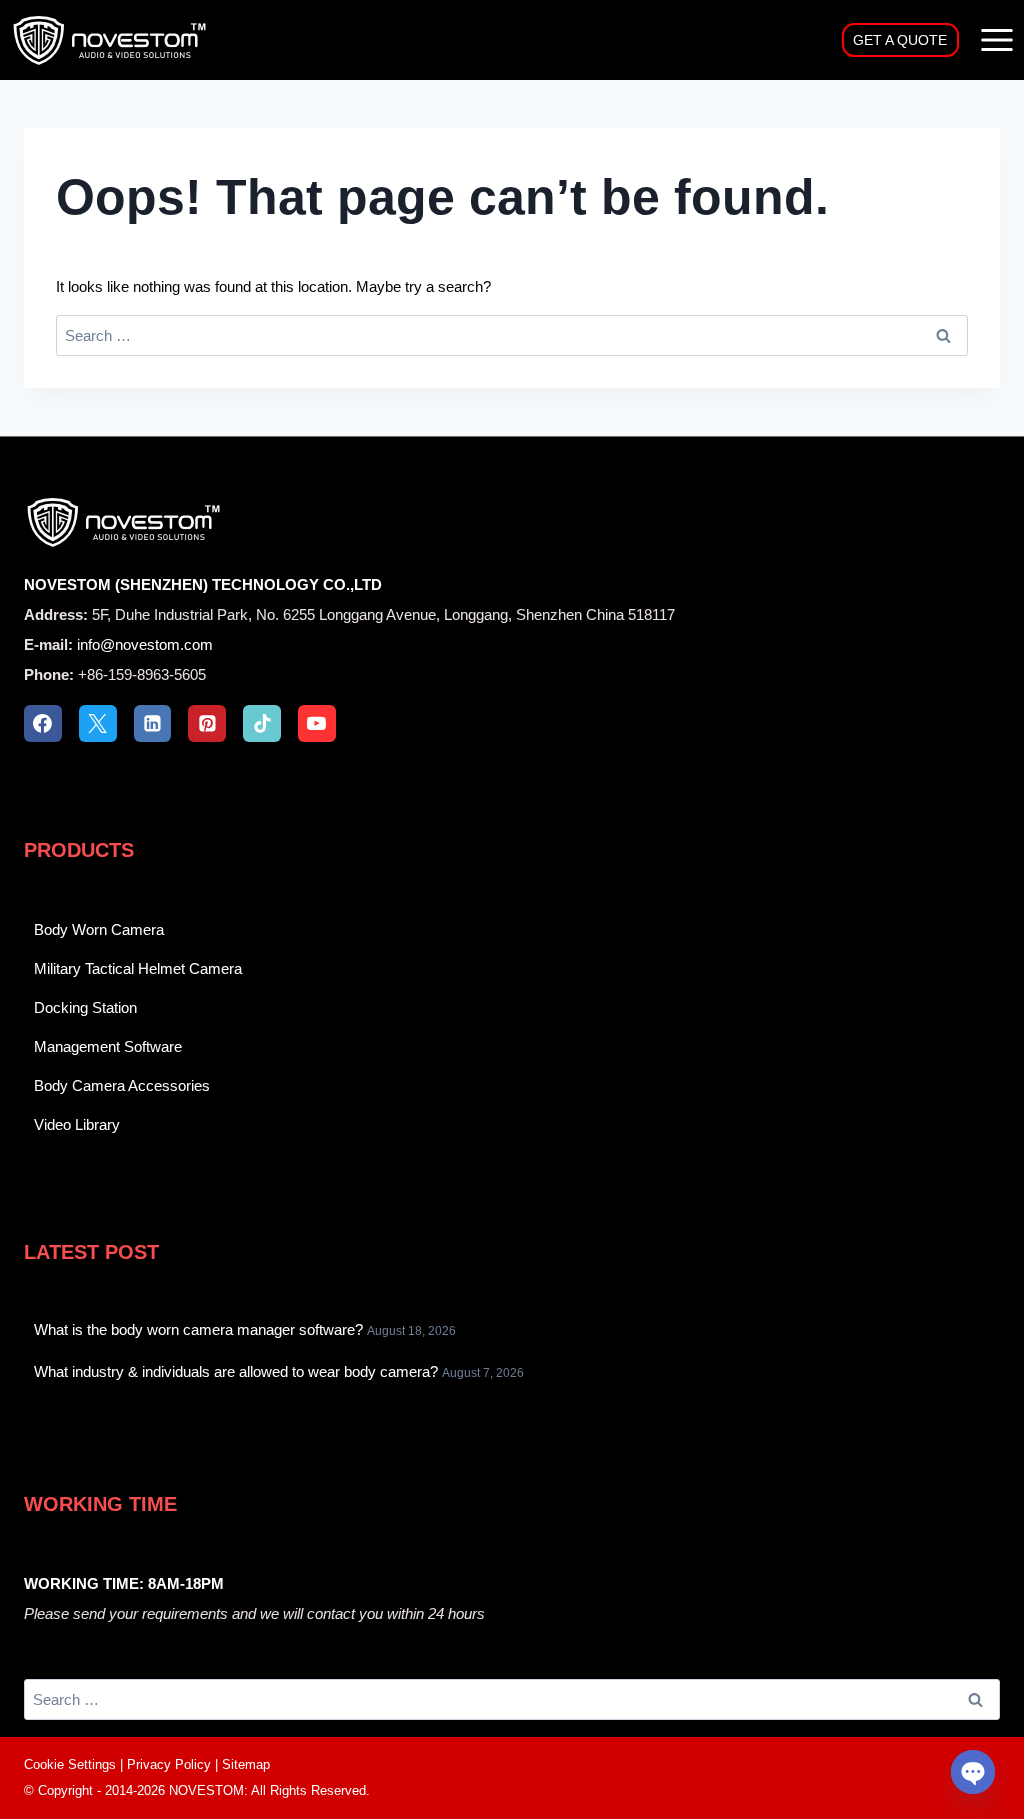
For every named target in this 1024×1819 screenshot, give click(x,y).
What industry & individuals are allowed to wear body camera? (236, 1371)
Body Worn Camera (99, 929)
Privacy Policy (169, 1764)
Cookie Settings (70, 1764)
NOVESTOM (206, 1790)
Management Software (108, 1046)
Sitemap (246, 1764)
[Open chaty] (973, 1772)
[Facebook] (43, 724)
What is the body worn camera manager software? (198, 1329)
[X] (98, 724)
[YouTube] (317, 724)
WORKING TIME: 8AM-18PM (124, 1583)
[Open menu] (996, 39)
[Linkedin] (153, 724)
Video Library (77, 1124)
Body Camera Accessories (122, 1085)
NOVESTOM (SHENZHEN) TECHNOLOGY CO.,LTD (203, 584)
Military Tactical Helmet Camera (138, 968)
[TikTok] (262, 724)
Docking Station (85, 1007)
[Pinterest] (207, 724)
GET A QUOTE (900, 40)
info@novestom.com (145, 644)
